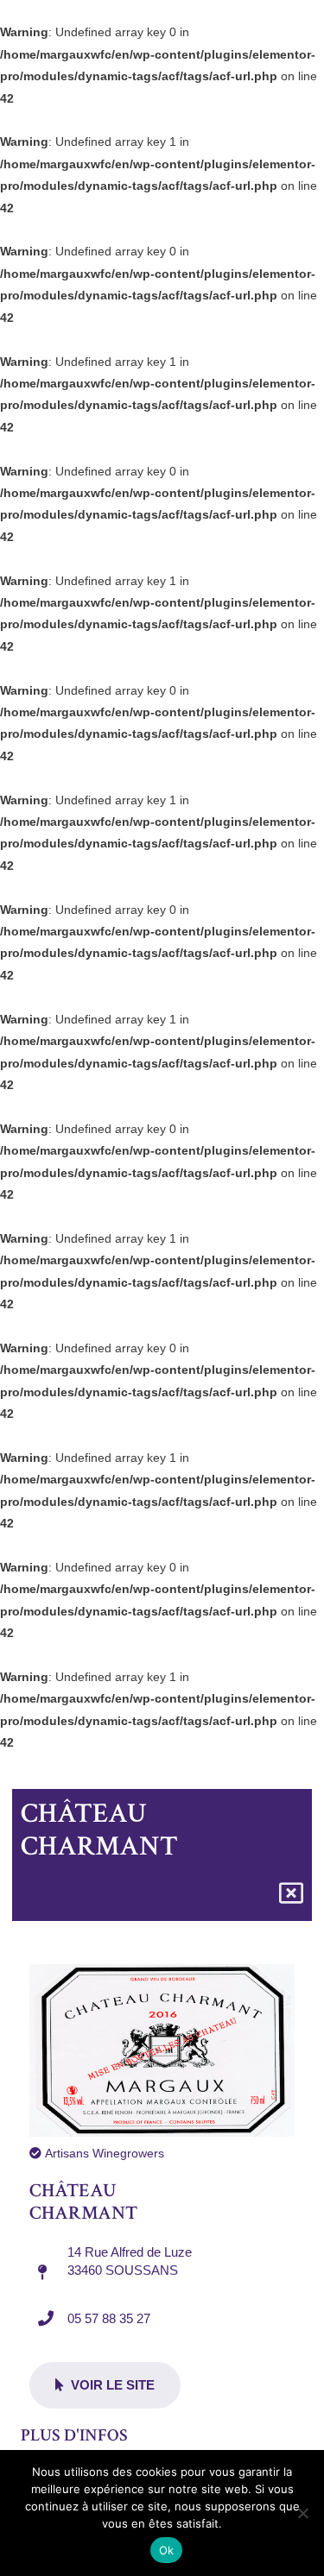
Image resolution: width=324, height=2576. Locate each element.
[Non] (302, 2513)
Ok (167, 2550)
